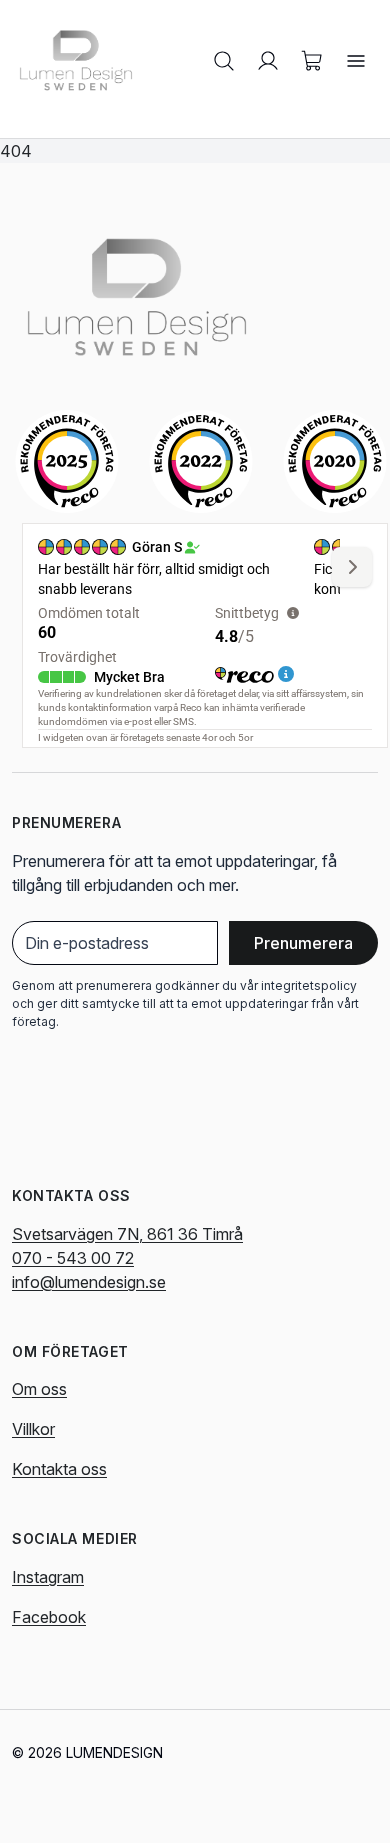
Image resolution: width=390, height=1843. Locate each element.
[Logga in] (268, 61)
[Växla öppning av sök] (224, 61)
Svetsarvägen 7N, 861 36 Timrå (127, 1234)
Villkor (33, 1429)
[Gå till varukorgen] (312, 61)
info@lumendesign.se (89, 1282)
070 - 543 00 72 (73, 1258)
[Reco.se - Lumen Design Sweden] (67, 461)
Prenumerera (303, 943)
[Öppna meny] (356, 61)
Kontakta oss (59, 1469)
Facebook (49, 1617)
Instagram (48, 1577)
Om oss (39, 1389)
